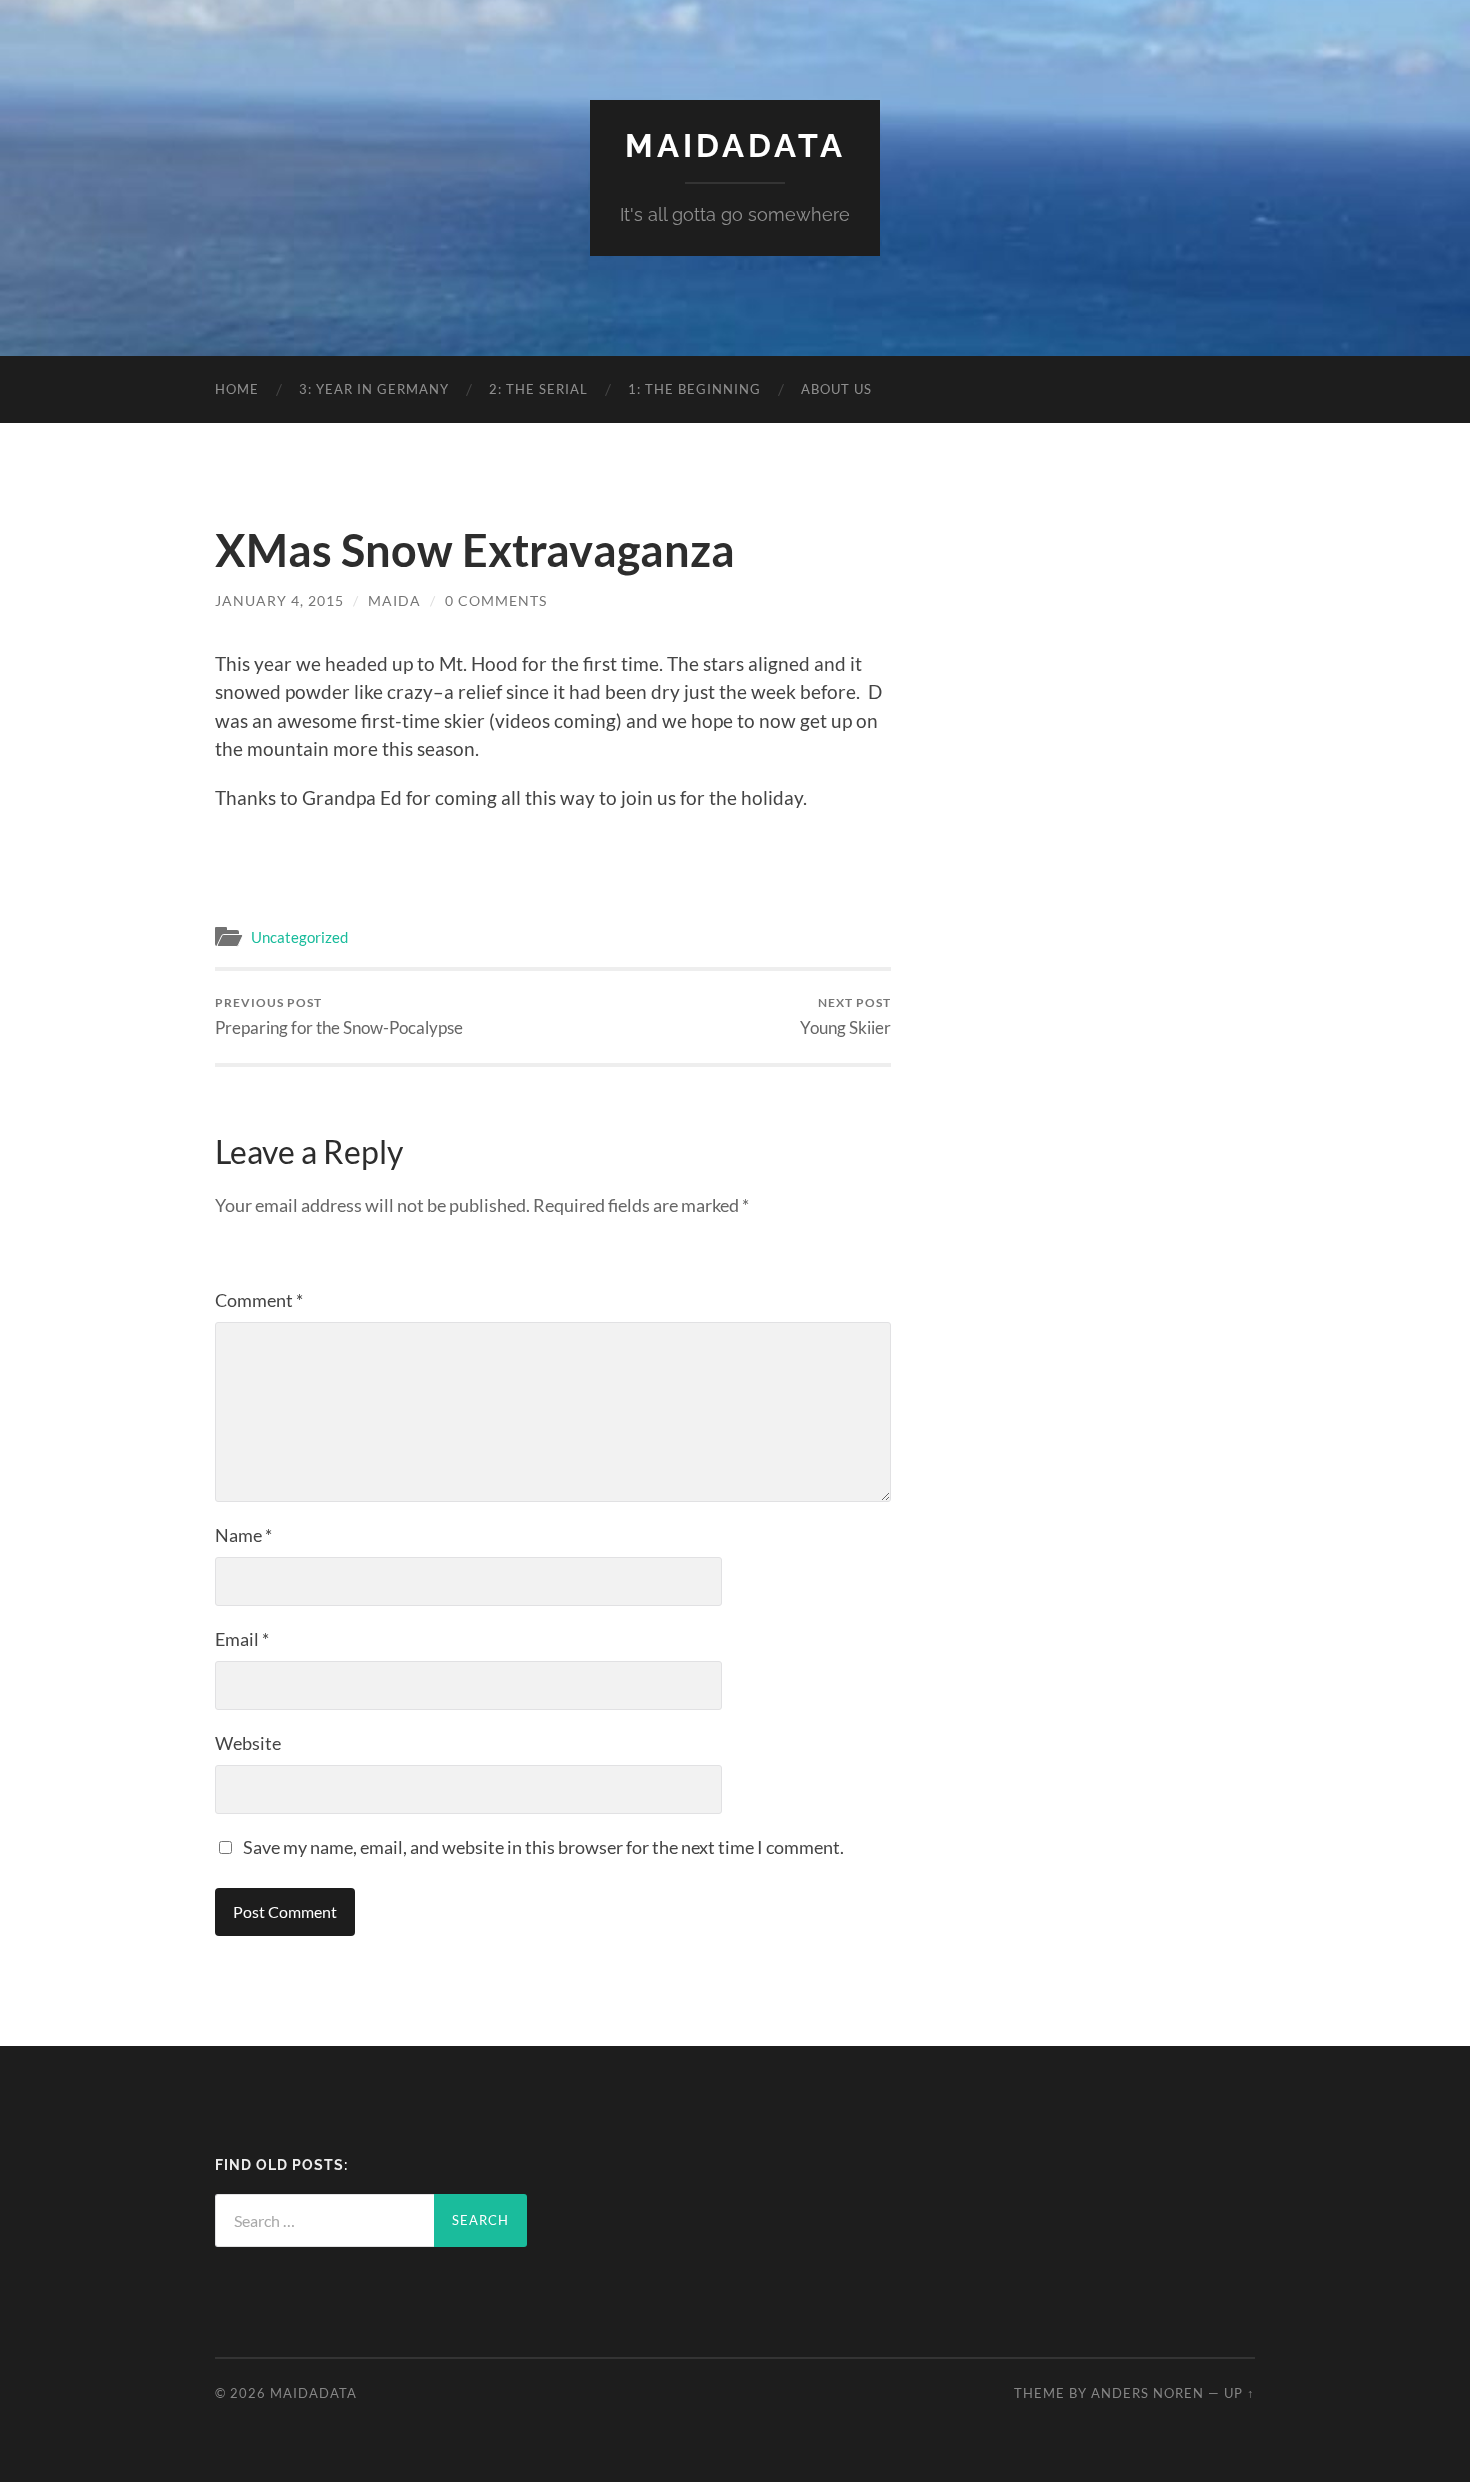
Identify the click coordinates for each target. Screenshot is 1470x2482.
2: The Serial (538, 389)
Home (237, 389)
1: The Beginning (694, 389)
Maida (394, 600)
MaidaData (735, 145)
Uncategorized (299, 937)
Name (243, 1535)
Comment (259, 1300)
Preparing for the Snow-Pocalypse (339, 1016)
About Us (836, 389)
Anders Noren (1147, 2393)
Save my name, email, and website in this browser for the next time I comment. (543, 1847)
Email (242, 1639)
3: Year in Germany (374, 389)
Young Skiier (845, 1016)
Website (248, 1743)
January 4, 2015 (279, 600)
